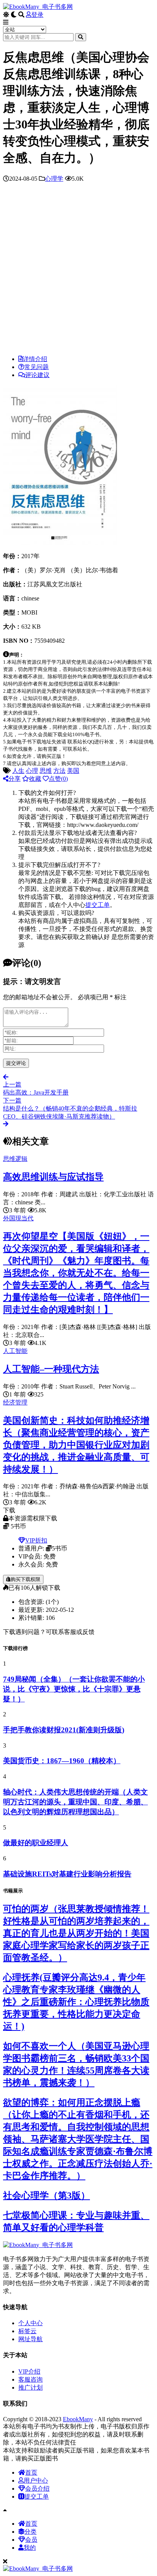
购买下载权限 (26, 1579)
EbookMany (78, 2419)
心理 (32, 771)
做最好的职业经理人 (36, 1843)
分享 (14, 779)
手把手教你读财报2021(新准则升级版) (64, 1730)
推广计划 (30, 2387)
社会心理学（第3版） (46, 2196)
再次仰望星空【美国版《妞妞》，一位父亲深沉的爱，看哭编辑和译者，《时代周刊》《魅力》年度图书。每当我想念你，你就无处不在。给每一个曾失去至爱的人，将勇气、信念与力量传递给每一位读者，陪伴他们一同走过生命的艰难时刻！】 (76, 1273)
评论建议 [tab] (37, 375)
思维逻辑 (15, 1159)
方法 (59, 771)
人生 (18, 771)
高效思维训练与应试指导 (53, 1177)
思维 (46, 771)
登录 (37, 15)
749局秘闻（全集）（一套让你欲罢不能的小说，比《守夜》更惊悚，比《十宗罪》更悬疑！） (74, 1689)
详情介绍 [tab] (35, 359)
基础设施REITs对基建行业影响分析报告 (67, 1874)
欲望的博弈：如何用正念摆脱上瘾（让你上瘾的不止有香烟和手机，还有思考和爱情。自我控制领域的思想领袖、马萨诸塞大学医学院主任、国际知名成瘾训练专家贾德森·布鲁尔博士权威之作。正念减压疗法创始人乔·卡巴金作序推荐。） (78, 2139)
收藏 (35, 779)
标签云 (27, 2331)
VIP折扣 (36, 1540)
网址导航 (30, 2339)
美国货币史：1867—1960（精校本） (62, 1761)
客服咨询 (30, 2379)
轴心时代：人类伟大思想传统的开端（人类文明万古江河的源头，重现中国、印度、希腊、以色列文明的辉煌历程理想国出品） (75, 1802)
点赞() (58, 779)
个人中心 (30, 2323)
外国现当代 (18, 1218)
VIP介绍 (29, 2371)
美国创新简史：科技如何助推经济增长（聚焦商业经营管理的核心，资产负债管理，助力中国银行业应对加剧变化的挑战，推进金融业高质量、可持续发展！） (76, 1445)
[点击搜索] (81, 37)
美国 (73, 771)
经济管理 (15, 1402)
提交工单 (98, 905)
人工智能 (15, 1351)
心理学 (54, 179)
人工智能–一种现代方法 (51, 1369)
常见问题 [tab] (37, 367)
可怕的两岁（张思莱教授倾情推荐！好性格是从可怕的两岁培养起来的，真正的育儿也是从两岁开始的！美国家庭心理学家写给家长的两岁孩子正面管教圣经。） (76, 1933)
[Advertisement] (78, 271)
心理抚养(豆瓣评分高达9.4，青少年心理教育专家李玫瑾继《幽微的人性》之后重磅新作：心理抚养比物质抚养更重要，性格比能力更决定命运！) (76, 2002)
